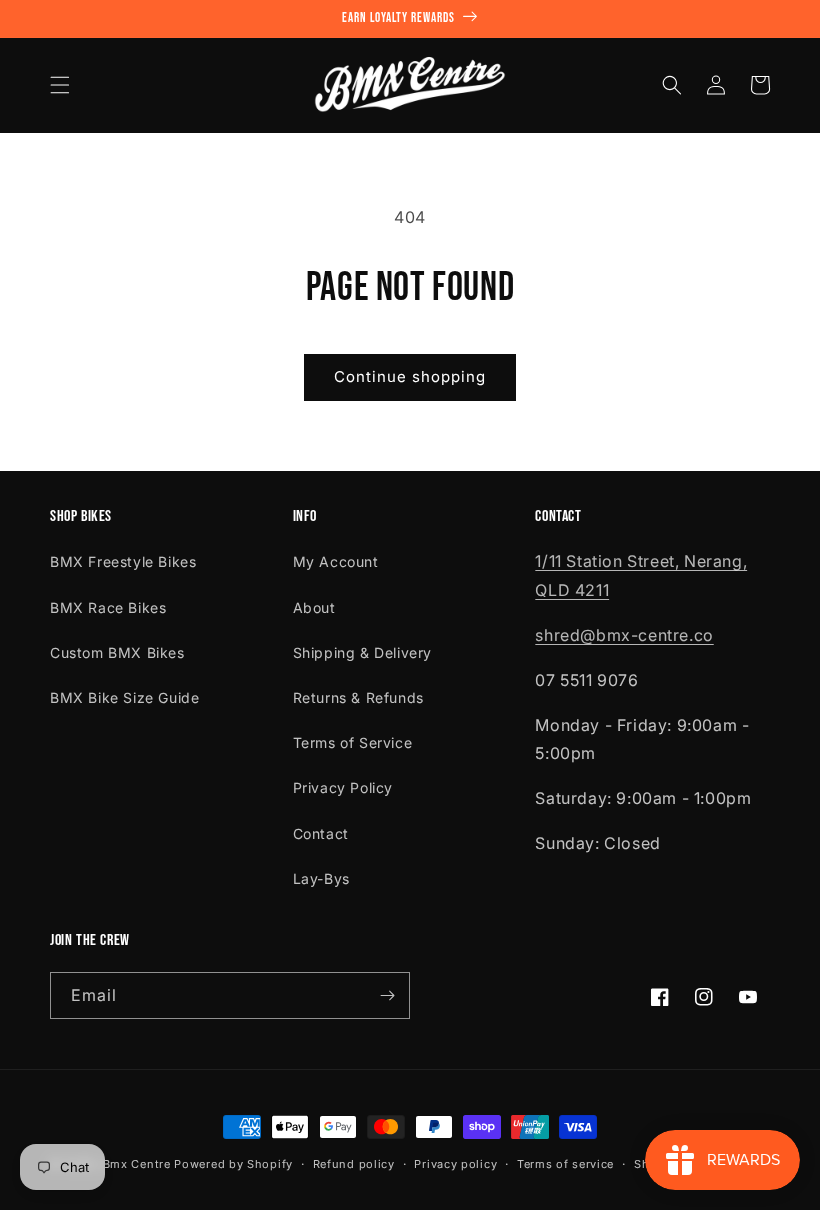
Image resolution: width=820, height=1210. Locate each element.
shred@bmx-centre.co (624, 635)
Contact (321, 833)
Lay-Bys (321, 878)
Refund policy (354, 1164)
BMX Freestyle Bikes (123, 561)
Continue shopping (410, 376)
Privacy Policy (343, 787)
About (314, 607)
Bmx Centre (137, 1164)
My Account (336, 561)
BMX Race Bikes (108, 607)
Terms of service (565, 1164)
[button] (60, 85)
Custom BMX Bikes (117, 652)
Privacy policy (455, 1164)
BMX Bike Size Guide (124, 697)
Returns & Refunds (358, 697)
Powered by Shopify (233, 1164)
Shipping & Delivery (362, 652)
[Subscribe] (387, 995)
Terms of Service (353, 742)
